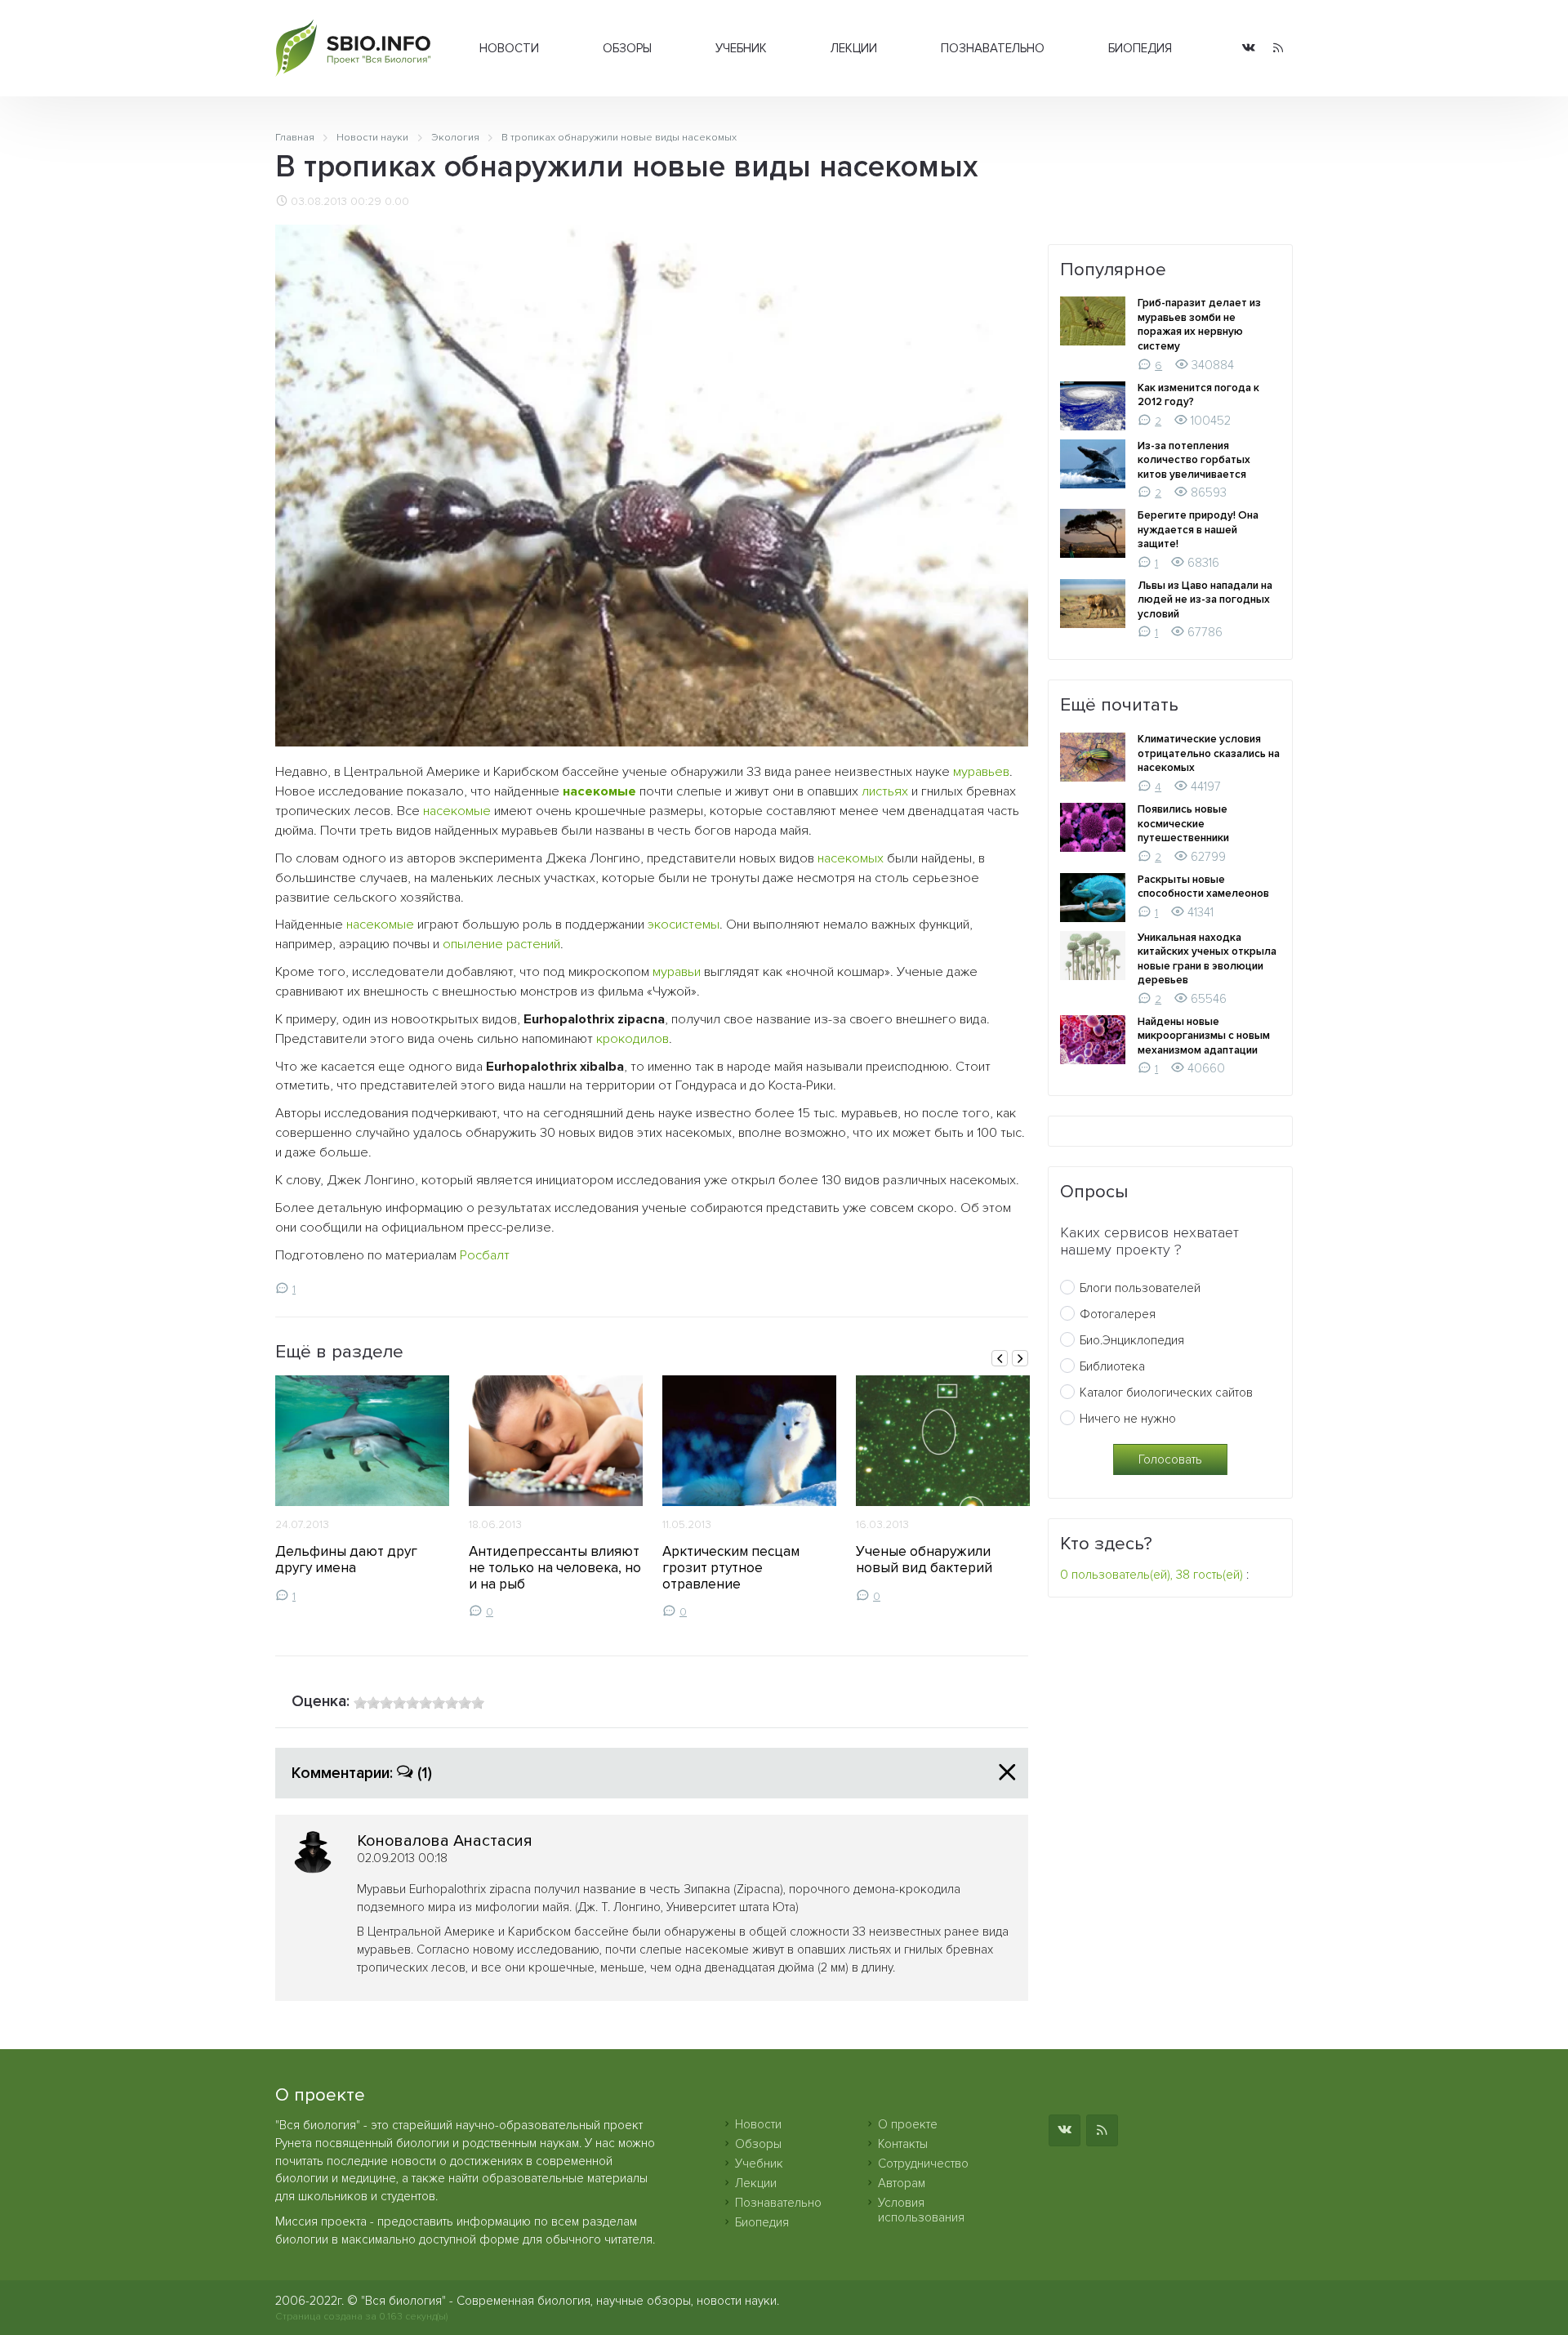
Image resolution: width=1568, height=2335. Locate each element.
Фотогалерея (1118, 1314)
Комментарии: (362, 1773)
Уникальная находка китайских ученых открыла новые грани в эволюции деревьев (1207, 959)
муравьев (981, 772)
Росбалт (485, 1255)
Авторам (902, 2183)
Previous (1000, 1358)
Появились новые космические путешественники (1183, 824)
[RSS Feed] (1278, 49)
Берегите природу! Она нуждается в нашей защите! (1198, 530)
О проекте (908, 2124)
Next (1020, 1358)
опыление (473, 944)
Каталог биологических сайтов (1166, 1393)
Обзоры (627, 48)
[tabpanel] (362, 1489)
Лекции (854, 48)
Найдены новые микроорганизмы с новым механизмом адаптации (1204, 1036)
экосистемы (684, 925)
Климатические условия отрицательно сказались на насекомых (1209, 753)
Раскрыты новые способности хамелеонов (1203, 887)
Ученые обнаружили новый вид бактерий (924, 1560)
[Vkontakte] (1249, 49)
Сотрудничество (923, 2163)
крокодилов (633, 1039)
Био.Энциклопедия (1132, 1340)
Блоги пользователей (1140, 1288)
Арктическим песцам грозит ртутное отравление (731, 1568)
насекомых (851, 858)
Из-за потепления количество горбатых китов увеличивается (1194, 460)
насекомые (599, 791)
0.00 (397, 202)
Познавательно (993, 48)
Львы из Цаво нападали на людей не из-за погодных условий (1205, 600)
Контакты (903, 2144)
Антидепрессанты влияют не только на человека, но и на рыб (555, 1568)
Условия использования (921, 2210)
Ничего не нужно (1128, 1419)
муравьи (677, 972)
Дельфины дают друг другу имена (346, 1560)
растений (533, 944)
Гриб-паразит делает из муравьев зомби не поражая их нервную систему (1199, 325)
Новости (509, 48)
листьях (885, 791)
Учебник (741, 48)
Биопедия (1140, 48)
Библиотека (1112, 1366)
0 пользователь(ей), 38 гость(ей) (1151, 1575)
